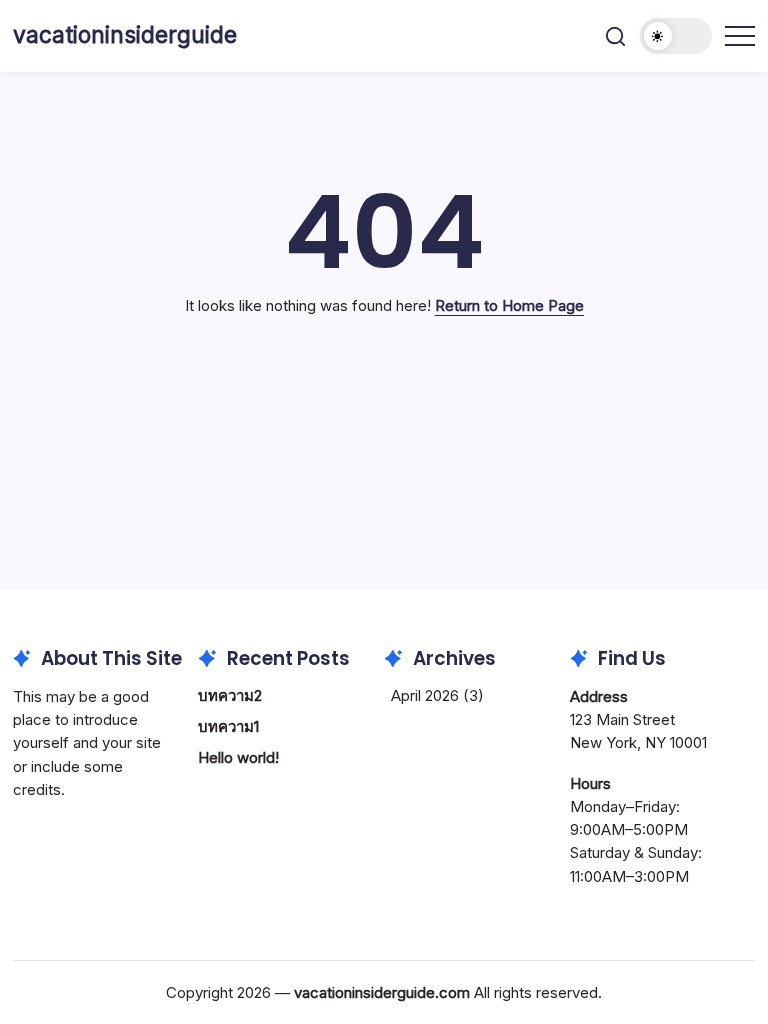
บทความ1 (228, 726)
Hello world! (238, 757)
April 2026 (425, 695)
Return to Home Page (509, 305)
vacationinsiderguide (125, 35)
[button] (615, 36)
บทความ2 (230, 695)
